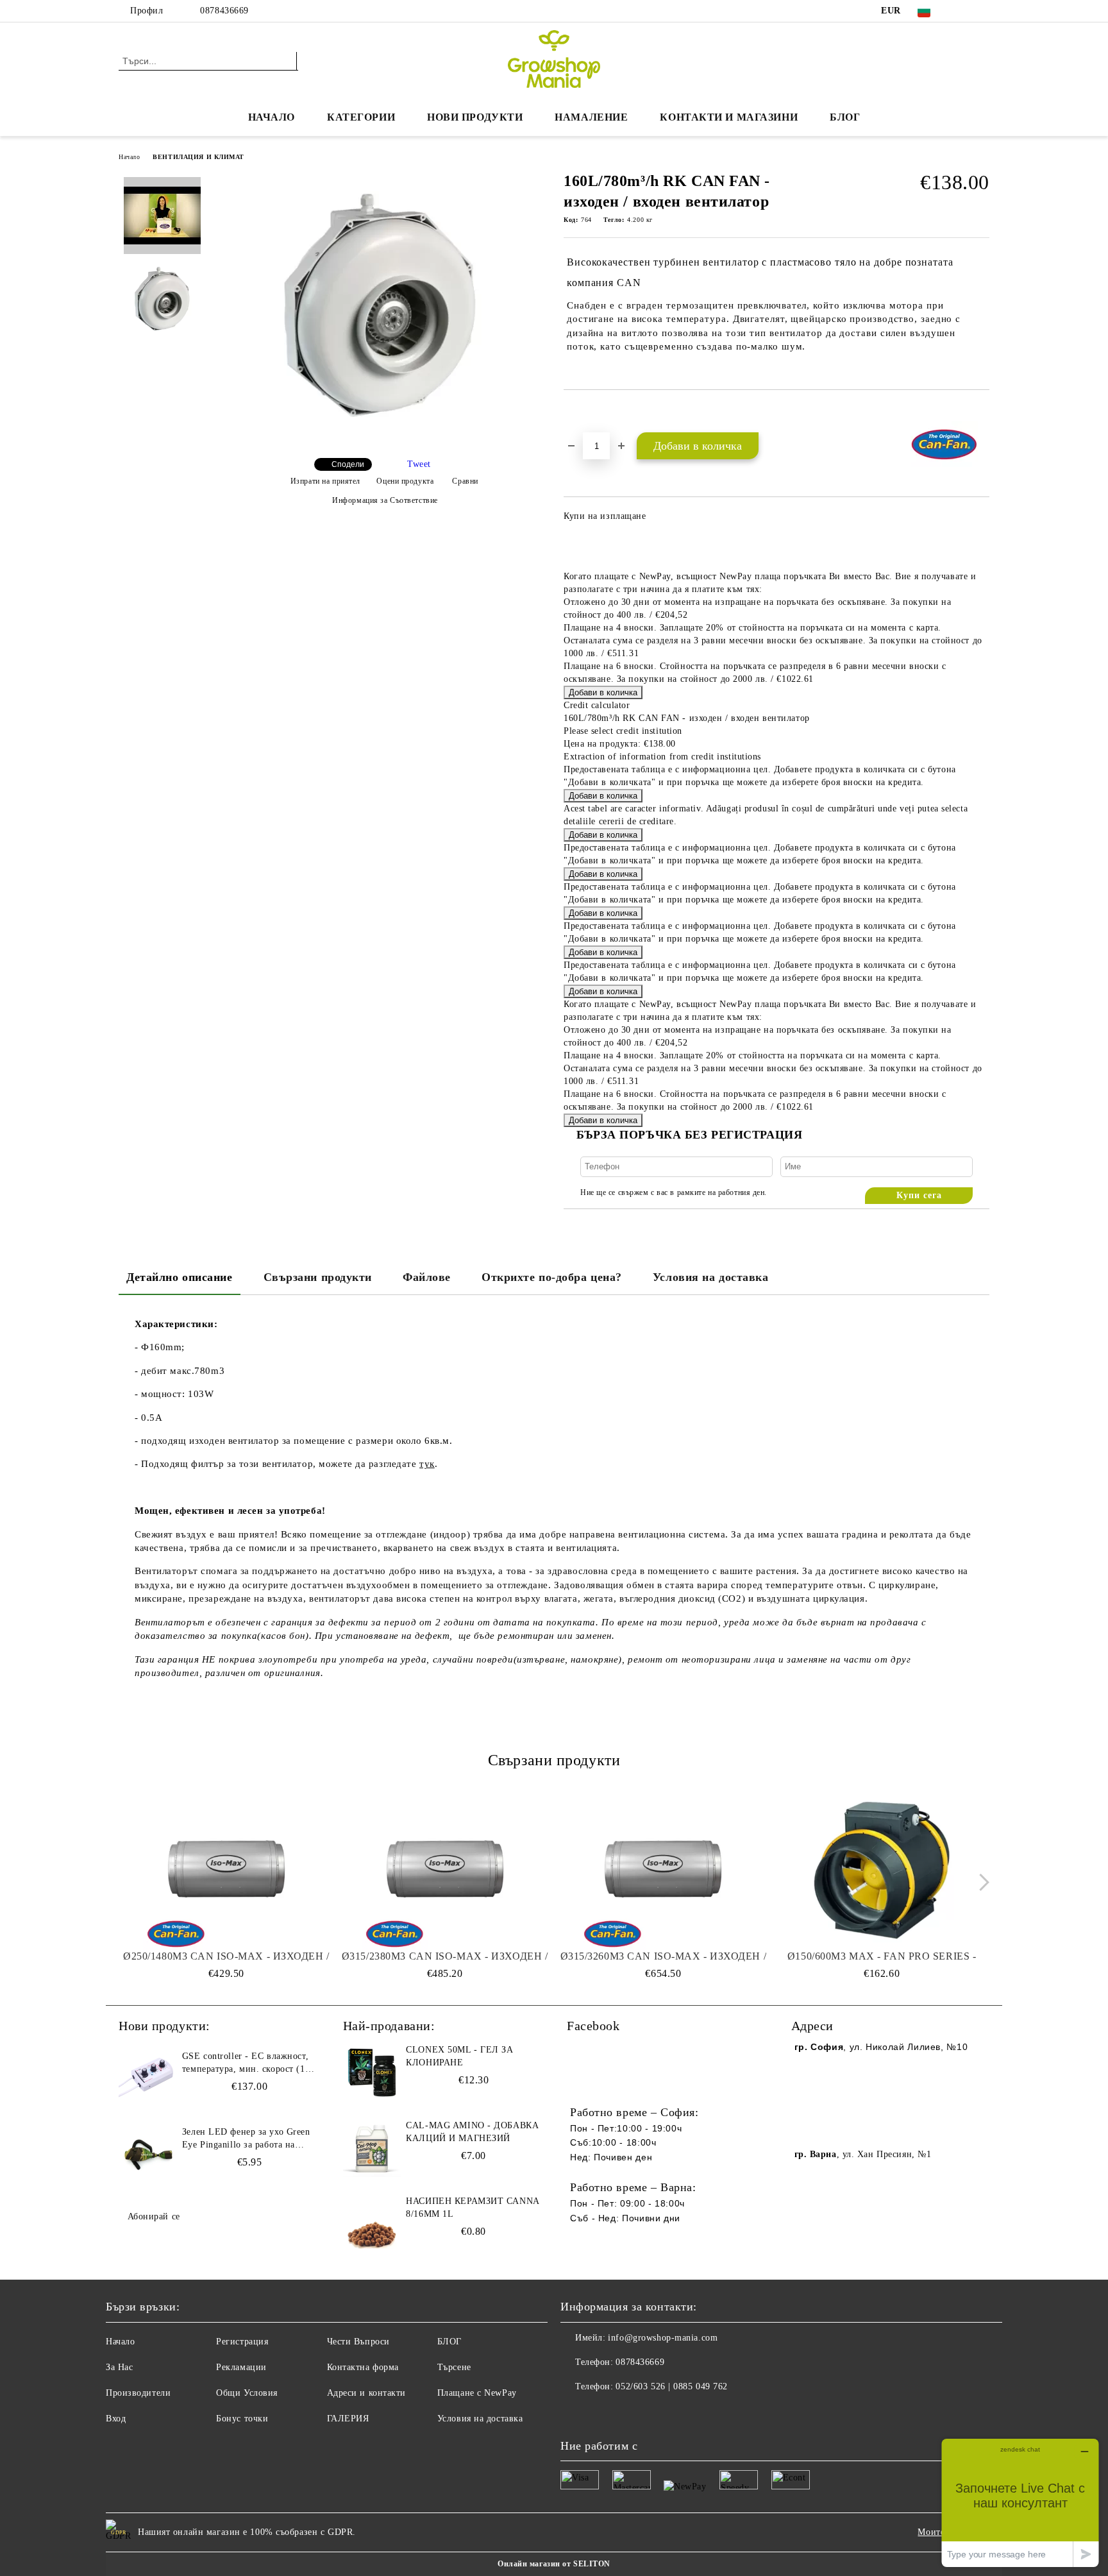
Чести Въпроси (358, 2342)
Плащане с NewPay (477, 2393)
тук (427, 1464)
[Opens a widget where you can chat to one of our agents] (1020, 2503)
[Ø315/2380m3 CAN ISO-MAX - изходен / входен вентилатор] (445, 1870)
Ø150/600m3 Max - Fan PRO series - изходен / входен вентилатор (882, 1957)
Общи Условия (247, 2393)
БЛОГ (845, 117)
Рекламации (241, 2367)
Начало (272, 117)
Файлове (427, 1277)
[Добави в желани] (588, 412)
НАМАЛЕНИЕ (591, 117)
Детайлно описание (180, 1277)
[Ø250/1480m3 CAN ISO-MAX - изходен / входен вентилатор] (226, 1870)
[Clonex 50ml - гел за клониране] (372, 2072)
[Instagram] (982, 11)
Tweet (419, 464)
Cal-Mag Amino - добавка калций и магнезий (472, 2132)
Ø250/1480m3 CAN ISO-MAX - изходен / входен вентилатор (226, 1957)
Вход (116, 2419)
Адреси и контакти (367, 2393)
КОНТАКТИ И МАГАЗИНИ (729, 117)
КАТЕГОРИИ (361, 117)
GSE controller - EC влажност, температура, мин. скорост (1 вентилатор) (245, 2063)
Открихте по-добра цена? (552, 1277)
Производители (138, 2393)
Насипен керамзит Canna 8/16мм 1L (472, 2207)
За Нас (119, 2367)
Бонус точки (242, 2419)
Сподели (348, 464)
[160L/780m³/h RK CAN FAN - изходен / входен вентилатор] (380, 437)
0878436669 (224, 11)
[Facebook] (963, 11)
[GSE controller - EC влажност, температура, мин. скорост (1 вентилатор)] (147, 2079)
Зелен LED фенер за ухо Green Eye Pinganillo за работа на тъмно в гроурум (246, 2139)
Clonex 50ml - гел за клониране (459, 2056)
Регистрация (242, 2342)
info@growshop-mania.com (663, 2338)
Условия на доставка (711, 1277)
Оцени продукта (405, 481)
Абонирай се (154, 2216)
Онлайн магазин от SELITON (554, 2564)
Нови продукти (475, 117)
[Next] (981, 1882)
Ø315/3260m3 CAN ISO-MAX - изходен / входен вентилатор (664, 1957)
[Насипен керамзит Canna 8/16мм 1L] (372, 2224)
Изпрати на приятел (325, 481)
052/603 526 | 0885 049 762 (672, 2386)
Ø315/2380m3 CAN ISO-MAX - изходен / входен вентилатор (445, 1957)
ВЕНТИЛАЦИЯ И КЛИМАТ (198, 157)
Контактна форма (363, 2367)
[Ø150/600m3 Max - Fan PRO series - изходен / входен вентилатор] (882, 1870)
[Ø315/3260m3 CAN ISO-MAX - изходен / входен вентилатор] (664, 1870)
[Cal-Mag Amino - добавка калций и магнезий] (372, 2148)
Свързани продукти (318, 1277)
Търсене (454, 2367)
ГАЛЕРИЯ (348, 2419)
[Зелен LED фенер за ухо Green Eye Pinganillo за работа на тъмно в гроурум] (147, 2155)
